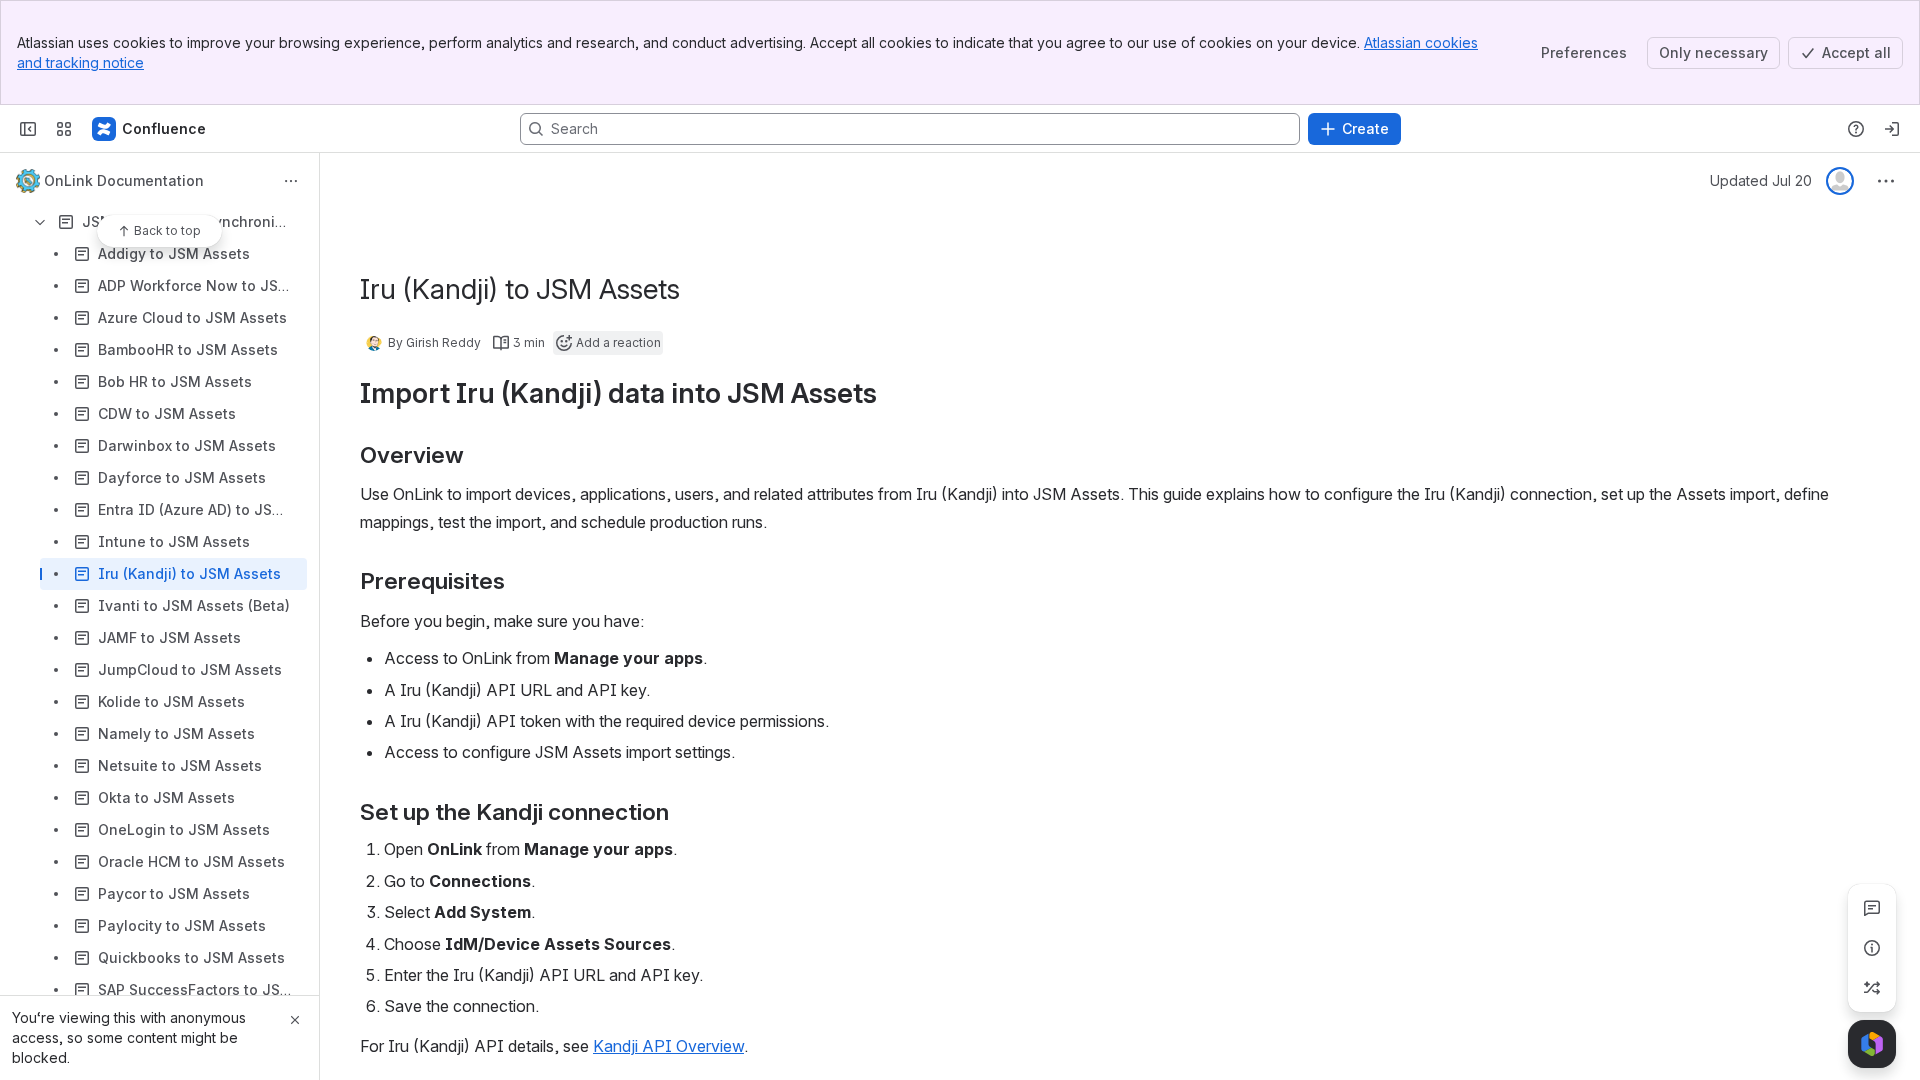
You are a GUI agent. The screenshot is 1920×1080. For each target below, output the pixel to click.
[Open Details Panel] (1872, 948)
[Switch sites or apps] (64, 129)
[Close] (295, 1020)
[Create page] (1872, 988)
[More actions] (291, 181)
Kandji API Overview (668, 1046)
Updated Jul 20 (1761, 180)
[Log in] (1892, 129)
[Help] (1856, 129)
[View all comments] (1872, 908)
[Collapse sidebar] (28, 129)
